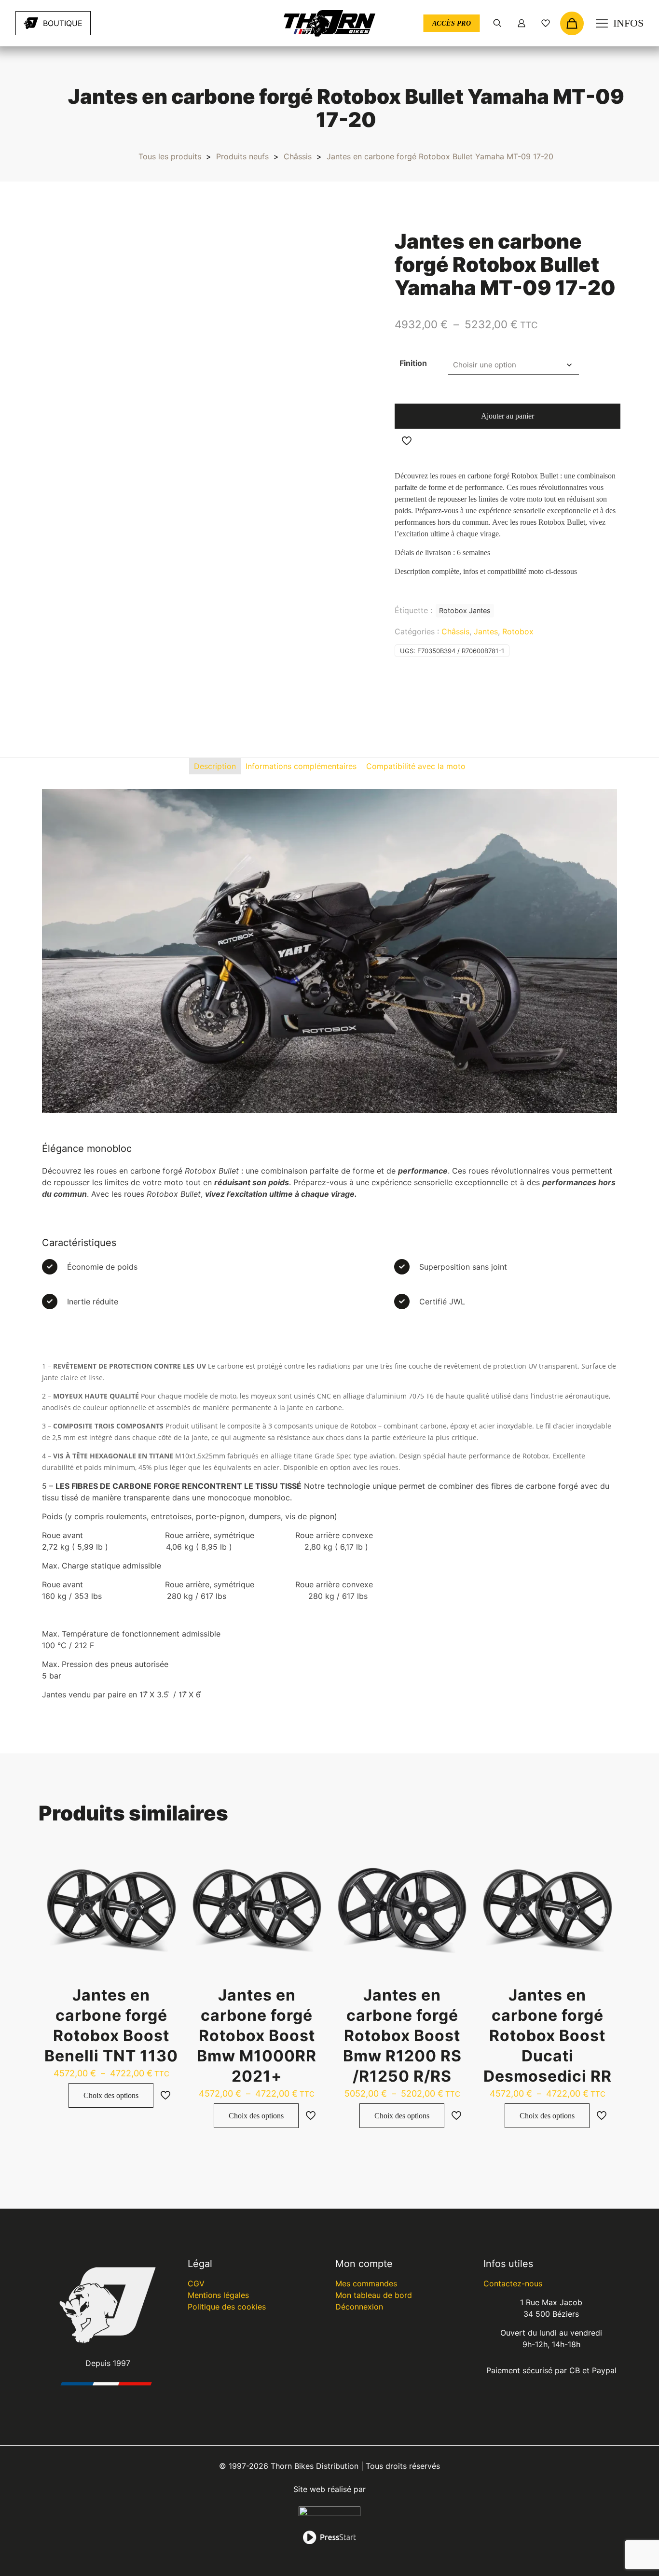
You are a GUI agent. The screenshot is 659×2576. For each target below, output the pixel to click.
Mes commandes (366, 2283)
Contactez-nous (513, 2283)
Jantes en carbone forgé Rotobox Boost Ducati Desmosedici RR (548, 2036)
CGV (196, 2283)
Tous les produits (170, 156)
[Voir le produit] (165, 1858)
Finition (413, 363)
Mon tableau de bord (374, 2295)
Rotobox (518, 631)
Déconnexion (359, 2307)
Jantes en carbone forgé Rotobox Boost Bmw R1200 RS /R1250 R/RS (402, 2036)
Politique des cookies (227, 2307)
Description (215, 766)
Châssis (298, 156)
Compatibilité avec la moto (416, 766)
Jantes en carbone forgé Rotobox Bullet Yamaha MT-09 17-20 (440, 156)
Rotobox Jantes (465, 610)
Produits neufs (242, 156)
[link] (124, 23)
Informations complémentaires (301, 766)
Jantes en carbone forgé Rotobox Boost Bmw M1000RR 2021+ (257, 2036)
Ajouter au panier (508, 416)
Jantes (486, 631)
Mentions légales (218, 2295)
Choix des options (111, 2095)
